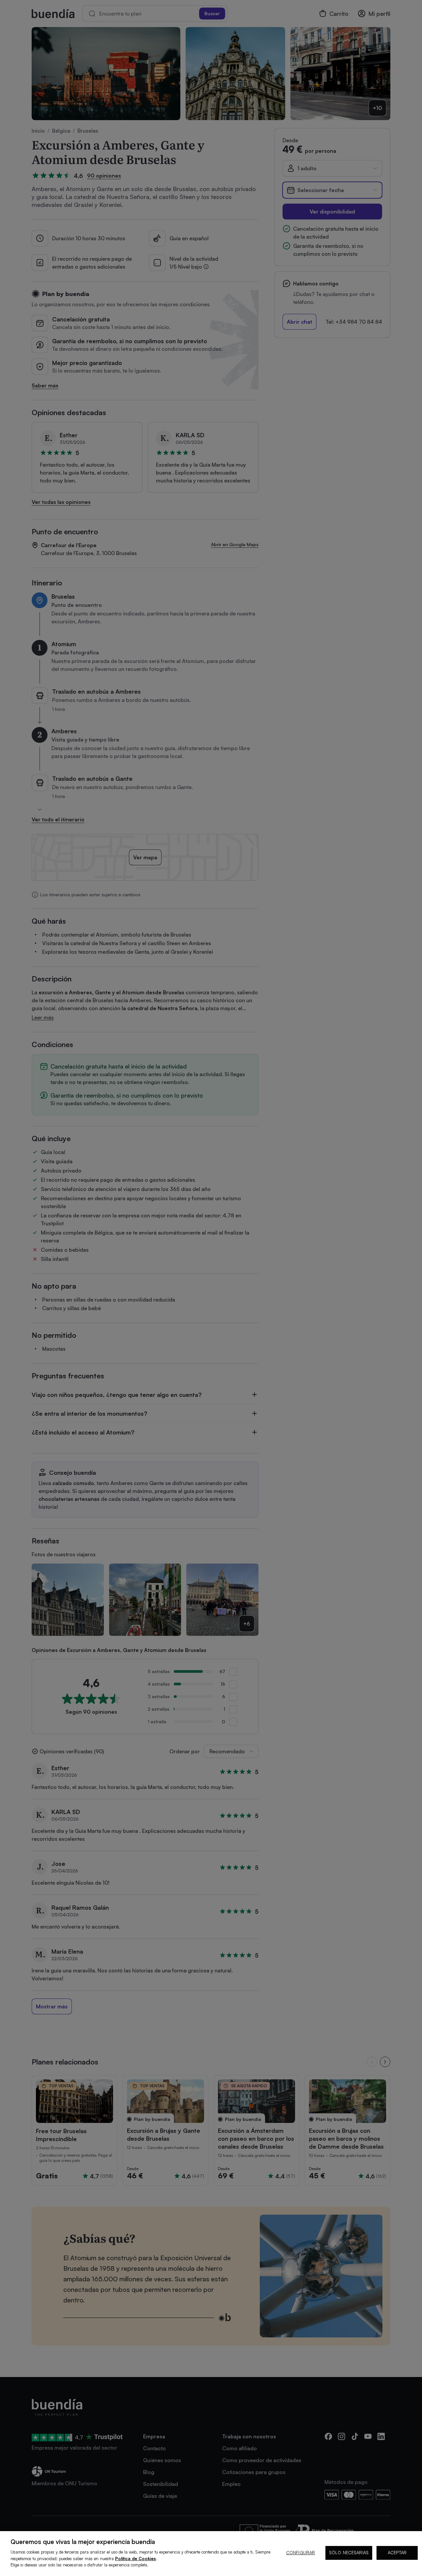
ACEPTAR (397, 2553)
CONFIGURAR (301, 2553)
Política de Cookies (136, 2559)
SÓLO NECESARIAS (349, 2553)
